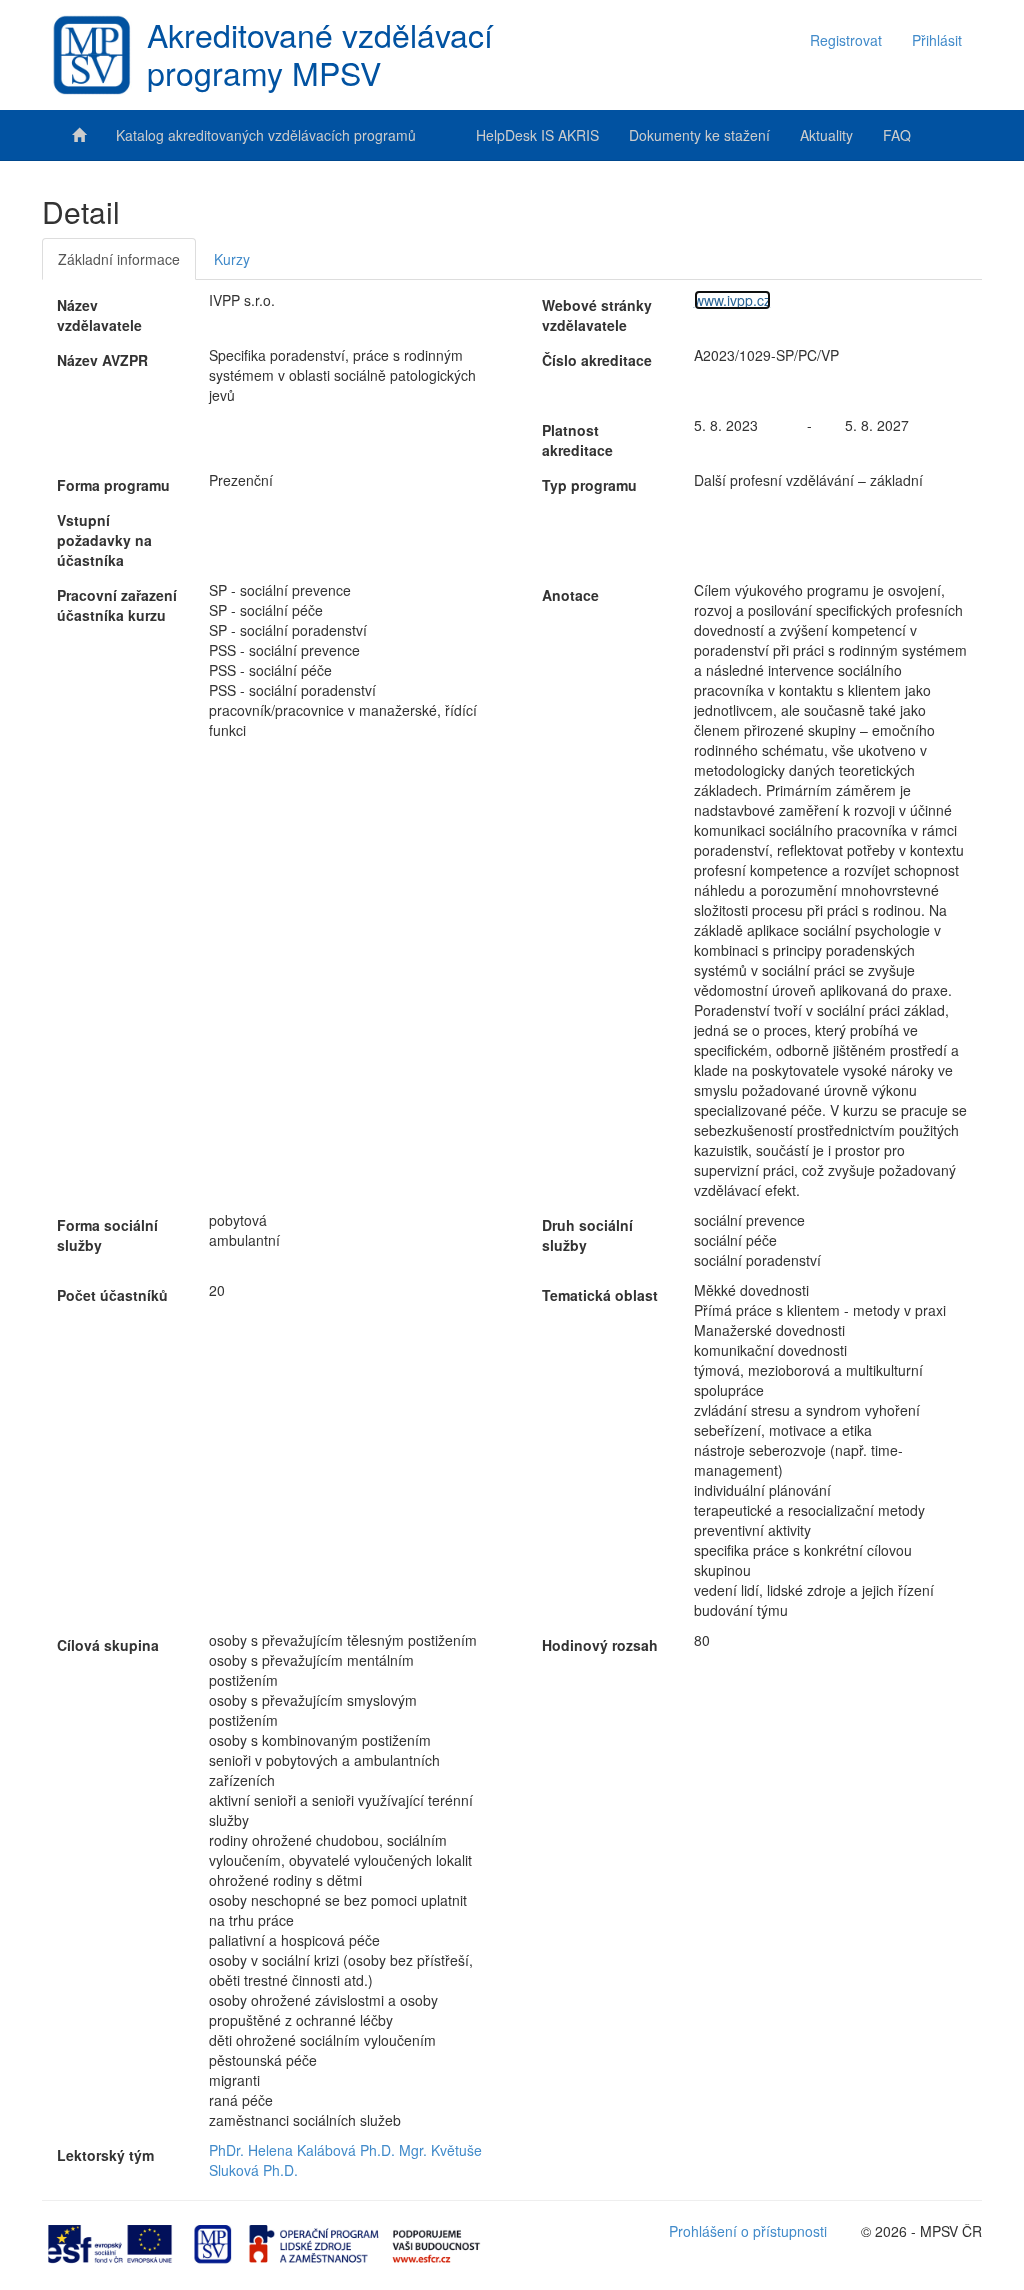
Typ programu (589, 485)
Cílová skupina (108, 1645)
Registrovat (846, 40)
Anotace (570, 595)
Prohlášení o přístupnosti (748, 2231)
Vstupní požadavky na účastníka (104, 540)
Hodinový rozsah (600, 1645)
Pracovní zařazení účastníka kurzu (117, 605)
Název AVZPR (102, 360)
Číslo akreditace (597, 360)
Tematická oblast (600, 1295)
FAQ (897, 135)
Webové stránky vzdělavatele (597, 315)
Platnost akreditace (577, 440)
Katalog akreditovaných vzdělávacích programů (266, 135)
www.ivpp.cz (732, 300)
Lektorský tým (105, 2155)
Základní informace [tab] (119, 259)
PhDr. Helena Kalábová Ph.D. (302, 2150)
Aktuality (826, 135)
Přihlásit (937, 40)
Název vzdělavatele (99, 315)
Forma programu (113, 485)
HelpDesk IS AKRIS (537, 135)
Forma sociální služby (107, 1235)
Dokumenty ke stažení (699, 135)
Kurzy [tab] (232, 259)
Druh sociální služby (587, 1235)
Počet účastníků (112, 1295)
